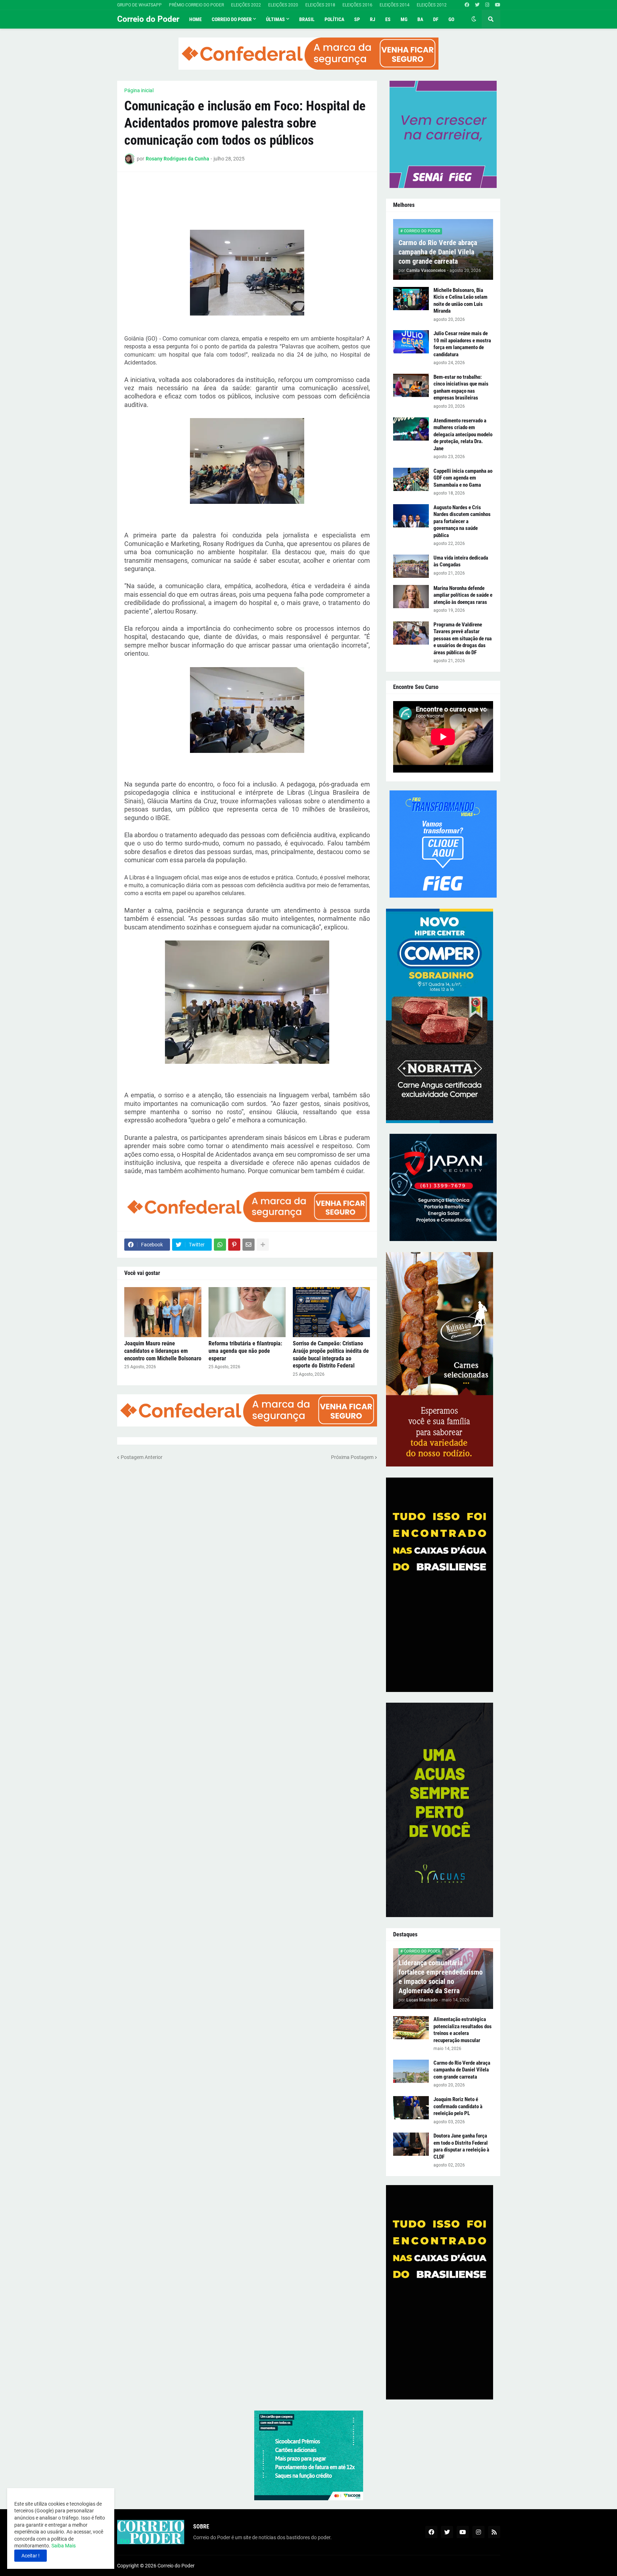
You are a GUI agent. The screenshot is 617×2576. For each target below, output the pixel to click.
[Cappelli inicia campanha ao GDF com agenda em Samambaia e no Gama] (411, 479)
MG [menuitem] (404, 19)
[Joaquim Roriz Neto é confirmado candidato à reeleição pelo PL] (411, 2108)
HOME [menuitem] (195, 19)
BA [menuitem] (420, 19)
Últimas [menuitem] (275, 19)
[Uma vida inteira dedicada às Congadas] (411, 566)
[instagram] (487, 5)
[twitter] (477, 5)
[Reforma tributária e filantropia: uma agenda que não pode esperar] (247, 1312)
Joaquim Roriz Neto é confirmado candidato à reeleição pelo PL (458, 2106)
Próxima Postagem (352, 1457)
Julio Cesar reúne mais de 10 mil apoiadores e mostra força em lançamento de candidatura (462, 344)
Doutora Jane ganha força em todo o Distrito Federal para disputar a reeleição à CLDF (461, 2146)
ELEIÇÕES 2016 (357, 5)
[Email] (249, 1245)
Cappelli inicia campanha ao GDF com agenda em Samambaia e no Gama (463, 478)
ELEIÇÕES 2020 (283, 5)
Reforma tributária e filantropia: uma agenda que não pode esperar (245, 1351)
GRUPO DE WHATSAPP (139, 5)
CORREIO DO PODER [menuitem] (232, 19)
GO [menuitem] (451, 19)
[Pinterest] (234, 1245)
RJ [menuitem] (373, 19)
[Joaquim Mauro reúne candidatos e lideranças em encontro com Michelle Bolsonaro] (163, 1312)
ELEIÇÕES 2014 (395, 5)
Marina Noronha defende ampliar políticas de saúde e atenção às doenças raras (463, 595)
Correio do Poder (148, 19)
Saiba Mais (63, 2546)
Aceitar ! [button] (31, 2556)
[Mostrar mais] (263, 1245)
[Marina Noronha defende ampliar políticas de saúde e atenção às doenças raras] (411, 597)
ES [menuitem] (388, 19)
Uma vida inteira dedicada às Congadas (461, 561)
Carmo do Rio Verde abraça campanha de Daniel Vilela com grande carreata (438, 252)
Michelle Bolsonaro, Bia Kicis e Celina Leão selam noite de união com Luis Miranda (460, 301)
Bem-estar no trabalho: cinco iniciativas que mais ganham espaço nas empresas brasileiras (461, 388)
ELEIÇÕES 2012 (432, 5)
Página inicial (139, 90)
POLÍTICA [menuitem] (334, 19)
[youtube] (498, 5)
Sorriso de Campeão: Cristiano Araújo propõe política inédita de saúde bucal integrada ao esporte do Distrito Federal (331, 1354)
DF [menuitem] (436, 19)
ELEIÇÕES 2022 (246, 5)
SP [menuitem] (357, 19)
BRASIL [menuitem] (307, 19)
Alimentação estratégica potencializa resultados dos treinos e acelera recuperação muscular (463, 2030)
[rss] (494, 2532)
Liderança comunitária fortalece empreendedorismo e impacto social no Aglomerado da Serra (441, 1977)
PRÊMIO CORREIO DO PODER (196, 5)
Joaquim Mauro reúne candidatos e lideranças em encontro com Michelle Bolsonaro (163, 1351)
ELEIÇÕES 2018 (320, 5)
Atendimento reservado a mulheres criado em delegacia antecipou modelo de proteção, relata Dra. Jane (463, 435)
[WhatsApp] (220, 1245)
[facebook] (467, 5)
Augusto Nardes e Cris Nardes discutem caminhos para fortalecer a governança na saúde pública (462, 521)
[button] (474, 19)
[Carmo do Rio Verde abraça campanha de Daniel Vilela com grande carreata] (411, 2071)
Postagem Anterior (142, 1457)
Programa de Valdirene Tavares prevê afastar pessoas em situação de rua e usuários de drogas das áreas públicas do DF (463, 639)
